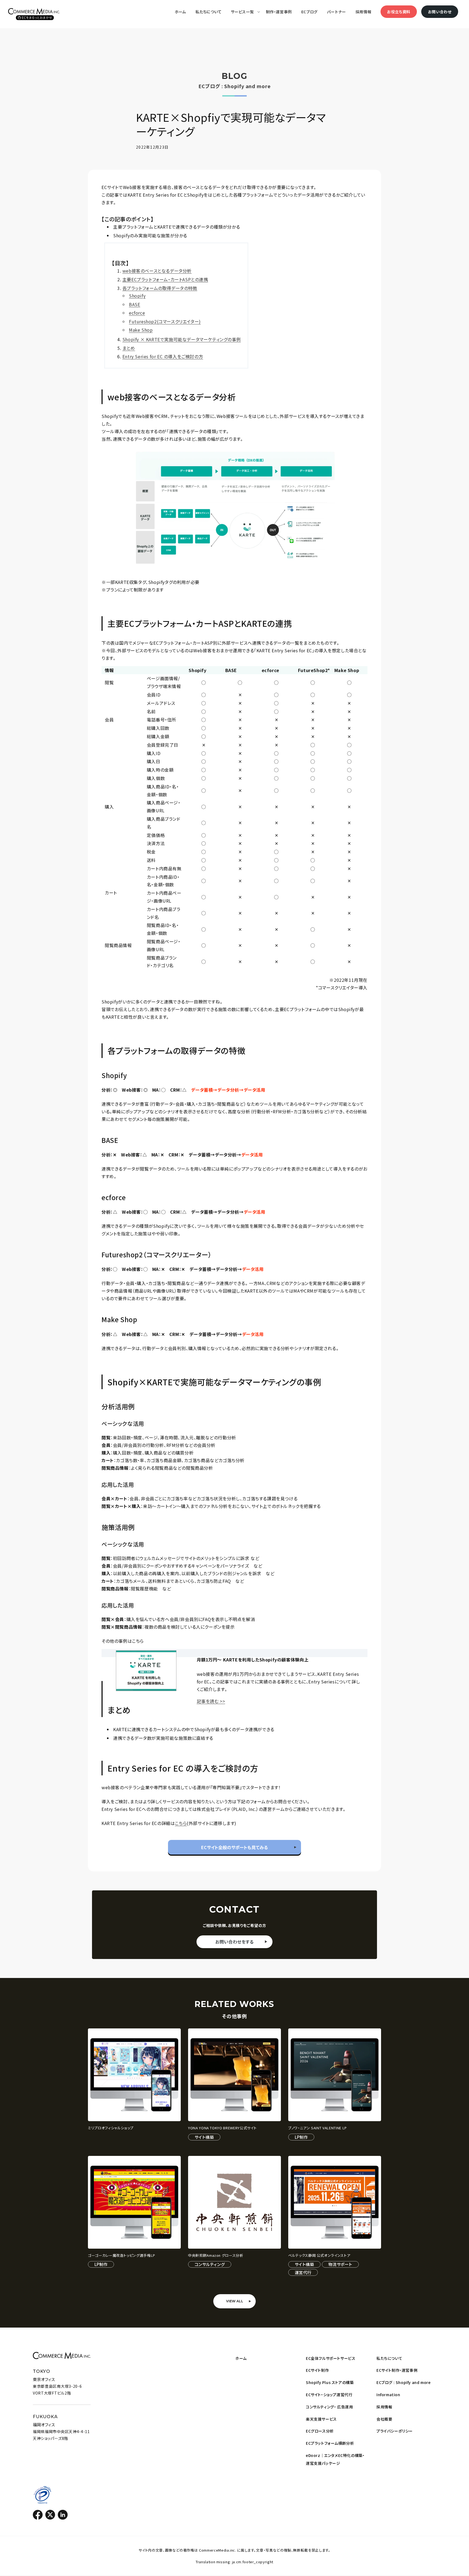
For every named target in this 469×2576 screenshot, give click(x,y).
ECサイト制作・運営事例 (397, 2370)
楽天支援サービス (321, 2419)
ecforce (137, 313)
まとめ (129, 348)
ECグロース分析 (320, 2431)
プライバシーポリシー (395, 2431)
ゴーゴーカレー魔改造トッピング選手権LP (122, 2256)
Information (388, 2395)
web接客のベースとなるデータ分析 (157, 271)
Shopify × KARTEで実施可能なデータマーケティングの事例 (182, 339)
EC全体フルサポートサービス (331, 2358)
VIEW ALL (235, 2301)
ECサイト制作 (317, 2370)
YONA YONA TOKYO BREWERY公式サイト (222, 2128)
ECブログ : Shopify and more (403, 2382)
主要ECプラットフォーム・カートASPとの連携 (165, 279)
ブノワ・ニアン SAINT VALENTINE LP (318, 2128)
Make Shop (141, 330)
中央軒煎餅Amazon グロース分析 (216, 2256)
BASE (134, 304)
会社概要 (384, 2419)
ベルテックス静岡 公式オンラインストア (319, 2256)
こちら (181, 1823)
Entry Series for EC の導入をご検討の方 (163, 356)
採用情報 (384, 2407)
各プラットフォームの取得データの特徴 (160, 288)
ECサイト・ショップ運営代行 (329, 2395)
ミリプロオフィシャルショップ (111, 2128)
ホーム (241, 2358)
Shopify (137, 296)
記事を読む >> (211, 1701)
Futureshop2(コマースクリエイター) (165, 321)
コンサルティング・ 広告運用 (329, 2407)
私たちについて (389, 2358)
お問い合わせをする (234, 1942)
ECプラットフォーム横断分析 (330, 2443)
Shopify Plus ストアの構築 (330, 2382)
